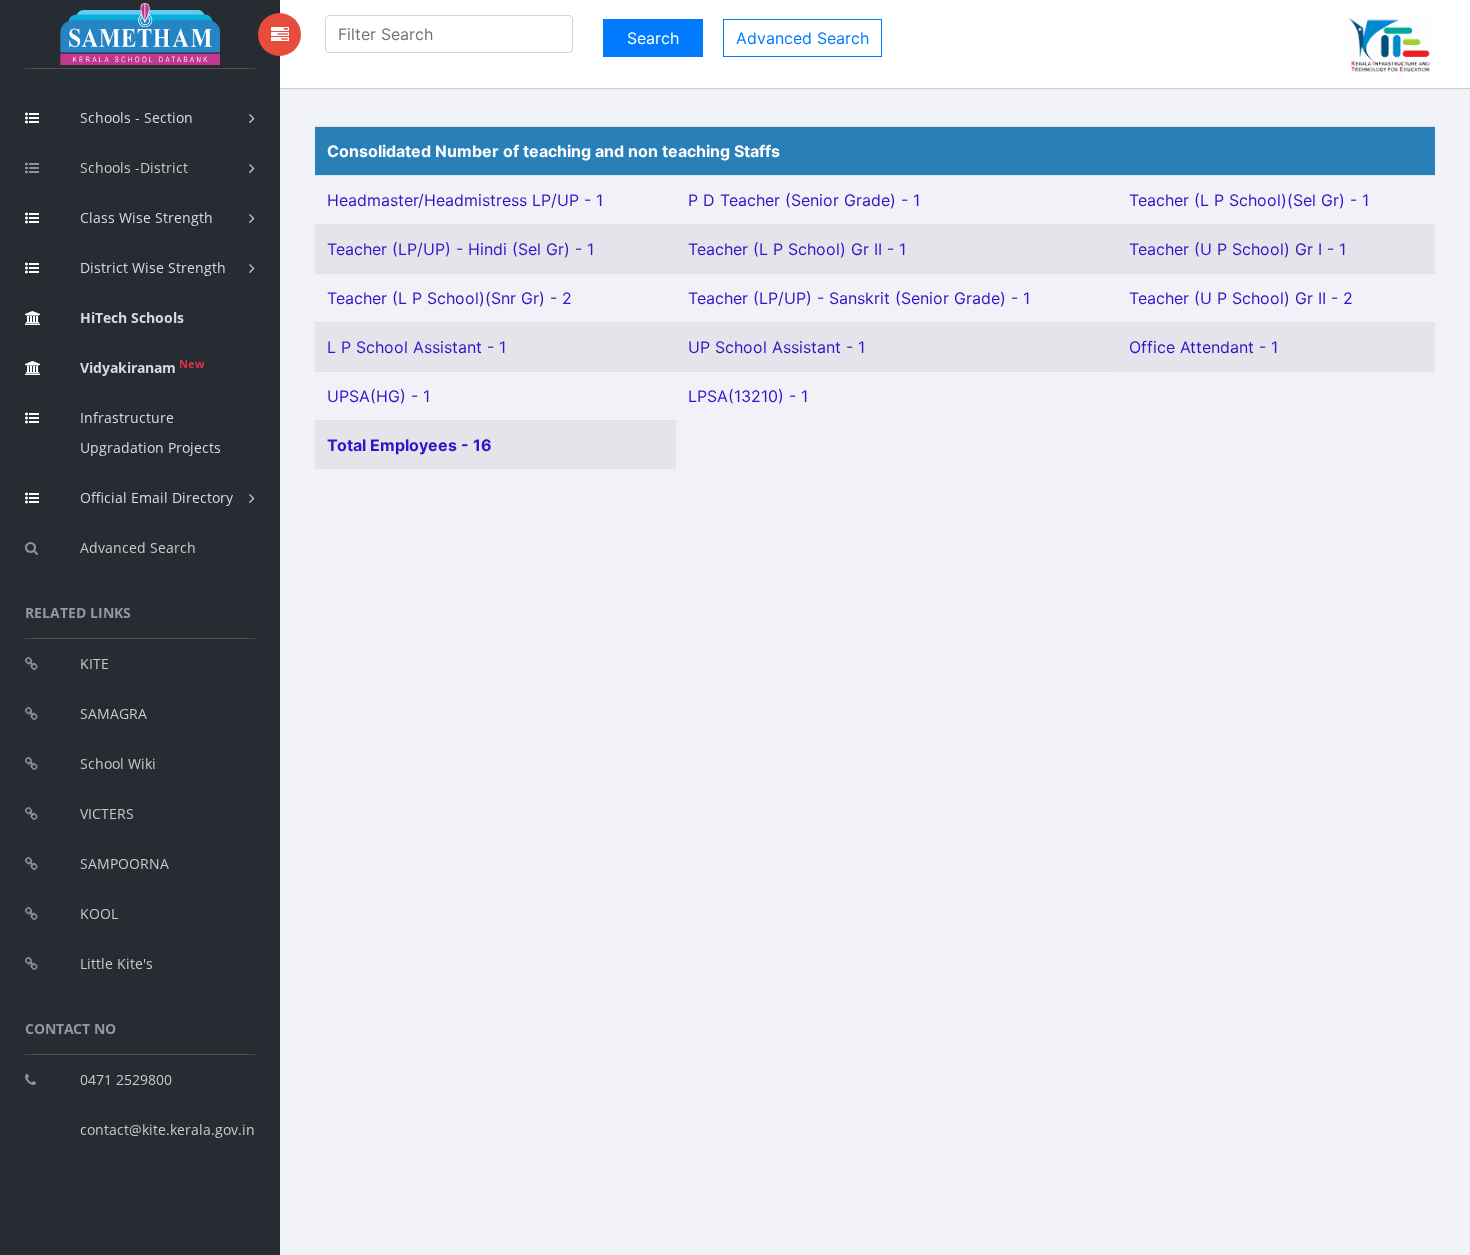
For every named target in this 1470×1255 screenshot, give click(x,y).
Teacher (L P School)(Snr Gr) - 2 (449, 298)
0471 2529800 (126, 1079)
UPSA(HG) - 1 (378, 396)
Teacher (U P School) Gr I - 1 (1237, 249)
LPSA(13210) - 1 (748, 396)
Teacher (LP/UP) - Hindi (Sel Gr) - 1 (460, 249)
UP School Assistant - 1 (776, 347)
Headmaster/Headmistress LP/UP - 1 (465, 200)
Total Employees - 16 (409, 445)
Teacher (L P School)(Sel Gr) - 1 (1249, 200)
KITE (94, 663)
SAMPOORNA (124, 863)
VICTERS (107, 813)
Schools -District (134, 167)
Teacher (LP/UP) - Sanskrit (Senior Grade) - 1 (859, 298)
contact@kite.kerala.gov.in (167, 1129)
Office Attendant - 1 (1203, 347)
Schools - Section (136, 117)
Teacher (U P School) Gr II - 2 (1241, 298)
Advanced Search (138, 547)
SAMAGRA (113, 713)
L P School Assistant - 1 (416, 347)
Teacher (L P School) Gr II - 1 (797, 249)
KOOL (99, 913)
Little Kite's (116, 963)
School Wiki (118, 763)
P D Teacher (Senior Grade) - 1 (804, 200)
